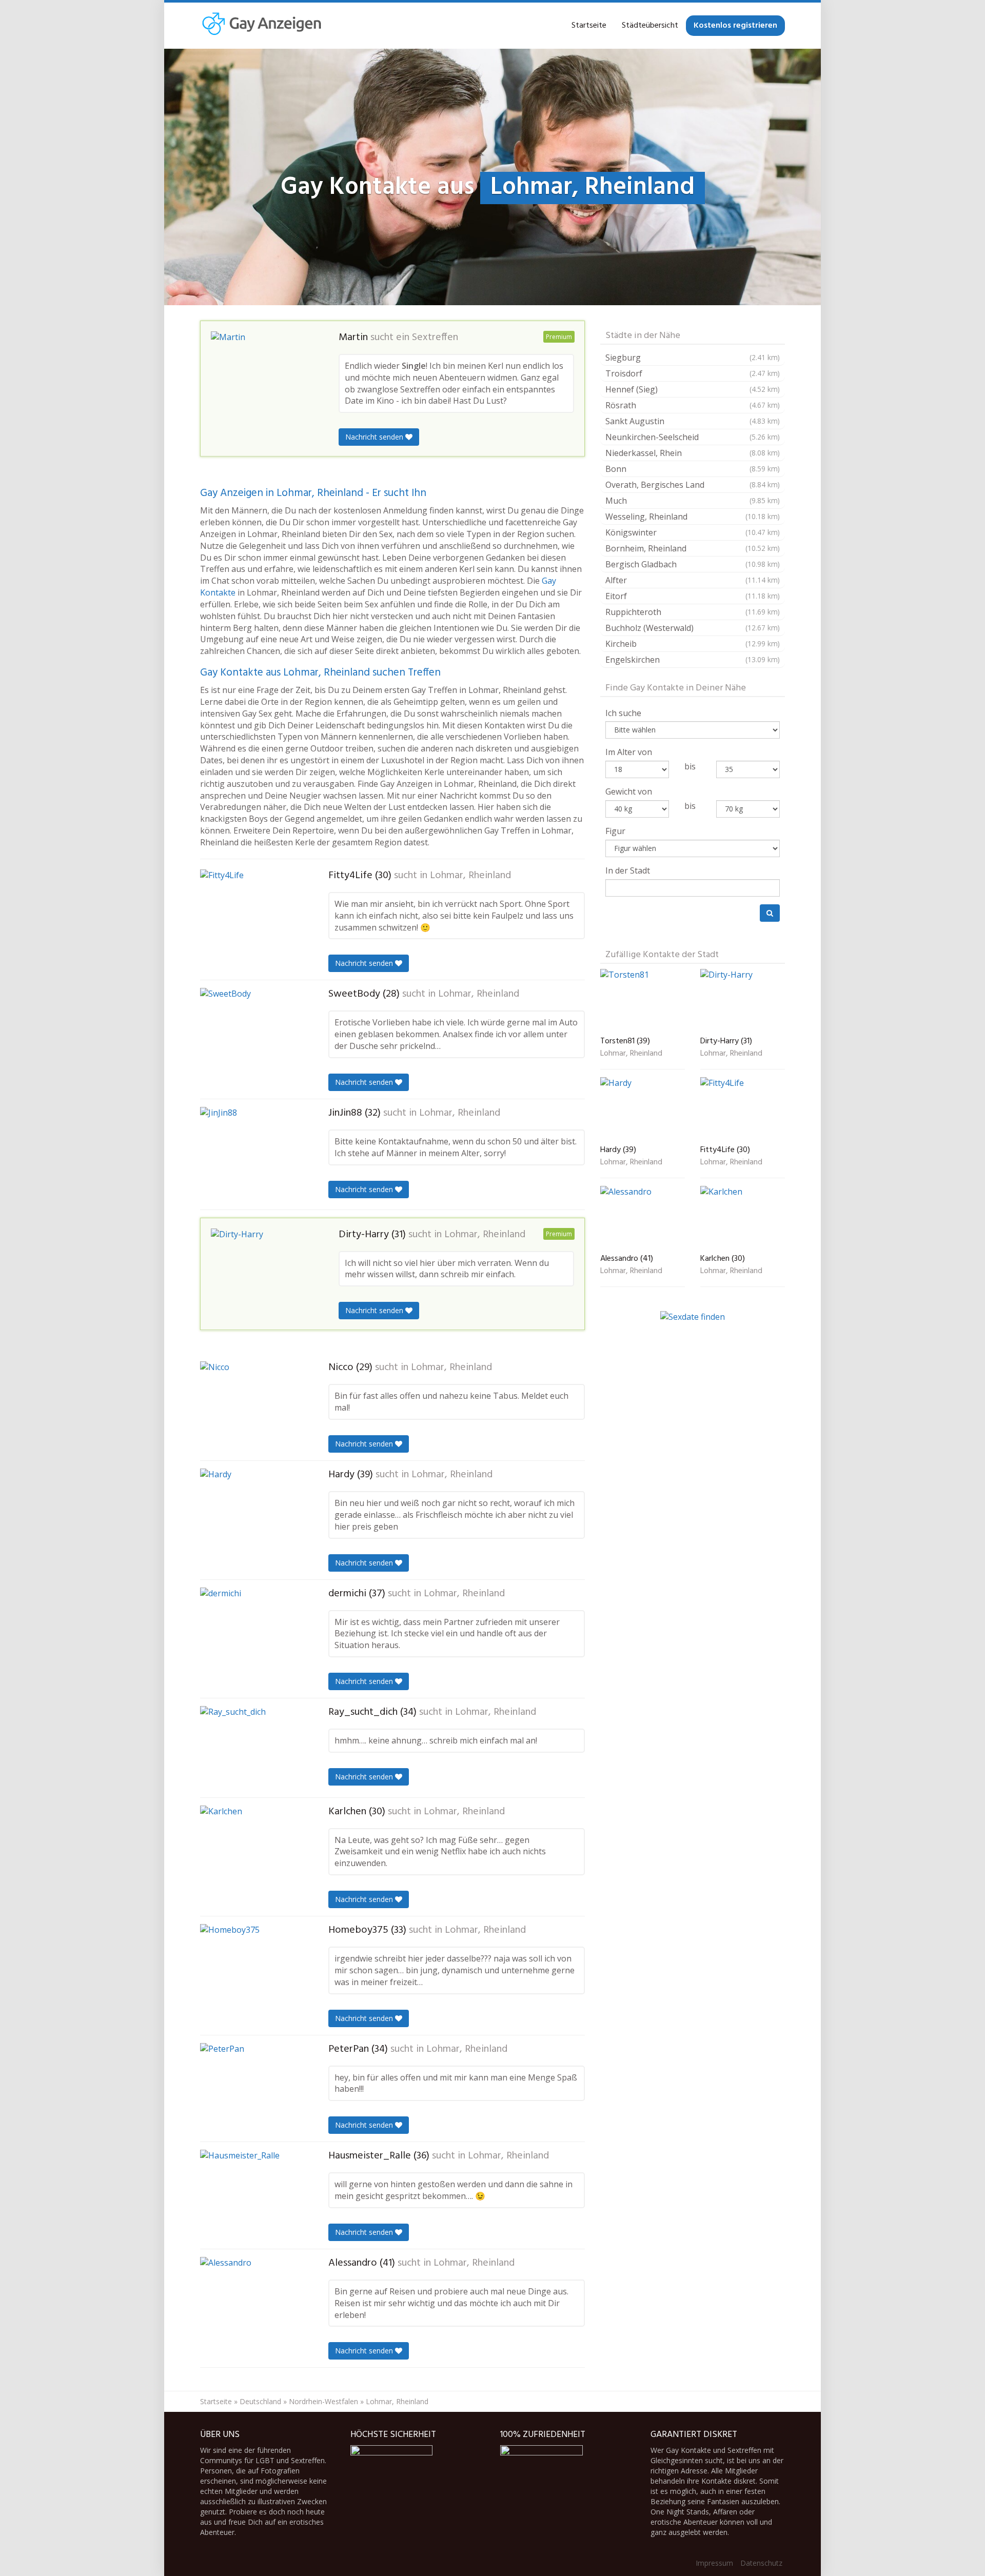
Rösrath (693, 405)
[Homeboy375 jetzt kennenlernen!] (251, 1968)
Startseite (589, 26)
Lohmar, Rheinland (470, 876)
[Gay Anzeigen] (261, 26)
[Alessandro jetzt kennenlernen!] (251, 2303)
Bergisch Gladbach (693, 564)
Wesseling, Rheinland (693, 517)
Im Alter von (629, 752)
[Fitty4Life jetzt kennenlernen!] (251, 917)
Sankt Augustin (693, 421)
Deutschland (260, 2401)
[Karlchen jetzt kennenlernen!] (251, 1852)
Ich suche (623, 713)
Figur (615, 831)
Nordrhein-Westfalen (323, 2401)
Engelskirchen (693, 660)
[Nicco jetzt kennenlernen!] (251, 1405)
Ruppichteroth (693, 612)
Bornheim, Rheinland (693, 548)
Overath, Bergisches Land (693, 485)
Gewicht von (629, 791)
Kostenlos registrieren (735, 26)
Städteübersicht (650, 26)
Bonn (693, 469)
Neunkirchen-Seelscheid (693, 437)
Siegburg (693, 358)
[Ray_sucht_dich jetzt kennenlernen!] (251, 1748)
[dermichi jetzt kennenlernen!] (251, 1633)
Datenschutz (761, 2563)
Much (693, 501)
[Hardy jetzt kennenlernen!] (251, 1513)
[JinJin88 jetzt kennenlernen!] (251, 1154)
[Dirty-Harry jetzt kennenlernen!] (262, 1272)
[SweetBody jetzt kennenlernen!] (251, 1033)
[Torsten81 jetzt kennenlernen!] (643, 1001)
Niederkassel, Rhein (693, 453)
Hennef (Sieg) (693, 389)
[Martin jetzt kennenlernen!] (262, 376)
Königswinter (693, 532)
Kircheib (693, 644)
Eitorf (693, 596)
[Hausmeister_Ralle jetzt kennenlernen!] (251, 2194)
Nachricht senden (375, 437)
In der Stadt (628, 870)
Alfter (693, 580)
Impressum (714, 2563)
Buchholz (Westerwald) (693, 628)
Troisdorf (693, 373)
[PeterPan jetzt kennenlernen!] (251, 2087)
